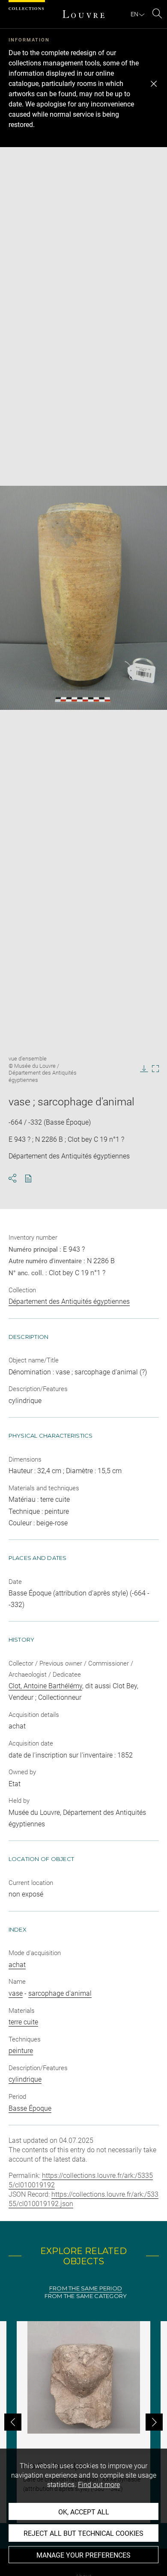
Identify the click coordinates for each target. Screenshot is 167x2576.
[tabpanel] (83, 2422)
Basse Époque (30, 2108)
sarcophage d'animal (60, 1993)
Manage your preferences (83, 2555)
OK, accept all (84, 2512)
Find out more (99, 2485)
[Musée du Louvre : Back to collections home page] (83, 14)
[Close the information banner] (154, 84)
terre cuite (23, 2022)
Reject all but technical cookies (83, 2533)
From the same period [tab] (86, 2288)
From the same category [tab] (86, 2296)
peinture (21, 2051)
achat (17, 1965)
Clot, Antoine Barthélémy (45, 1686)
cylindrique (25, 2079)
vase (16, 1993)
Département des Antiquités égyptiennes (69, 1301)
